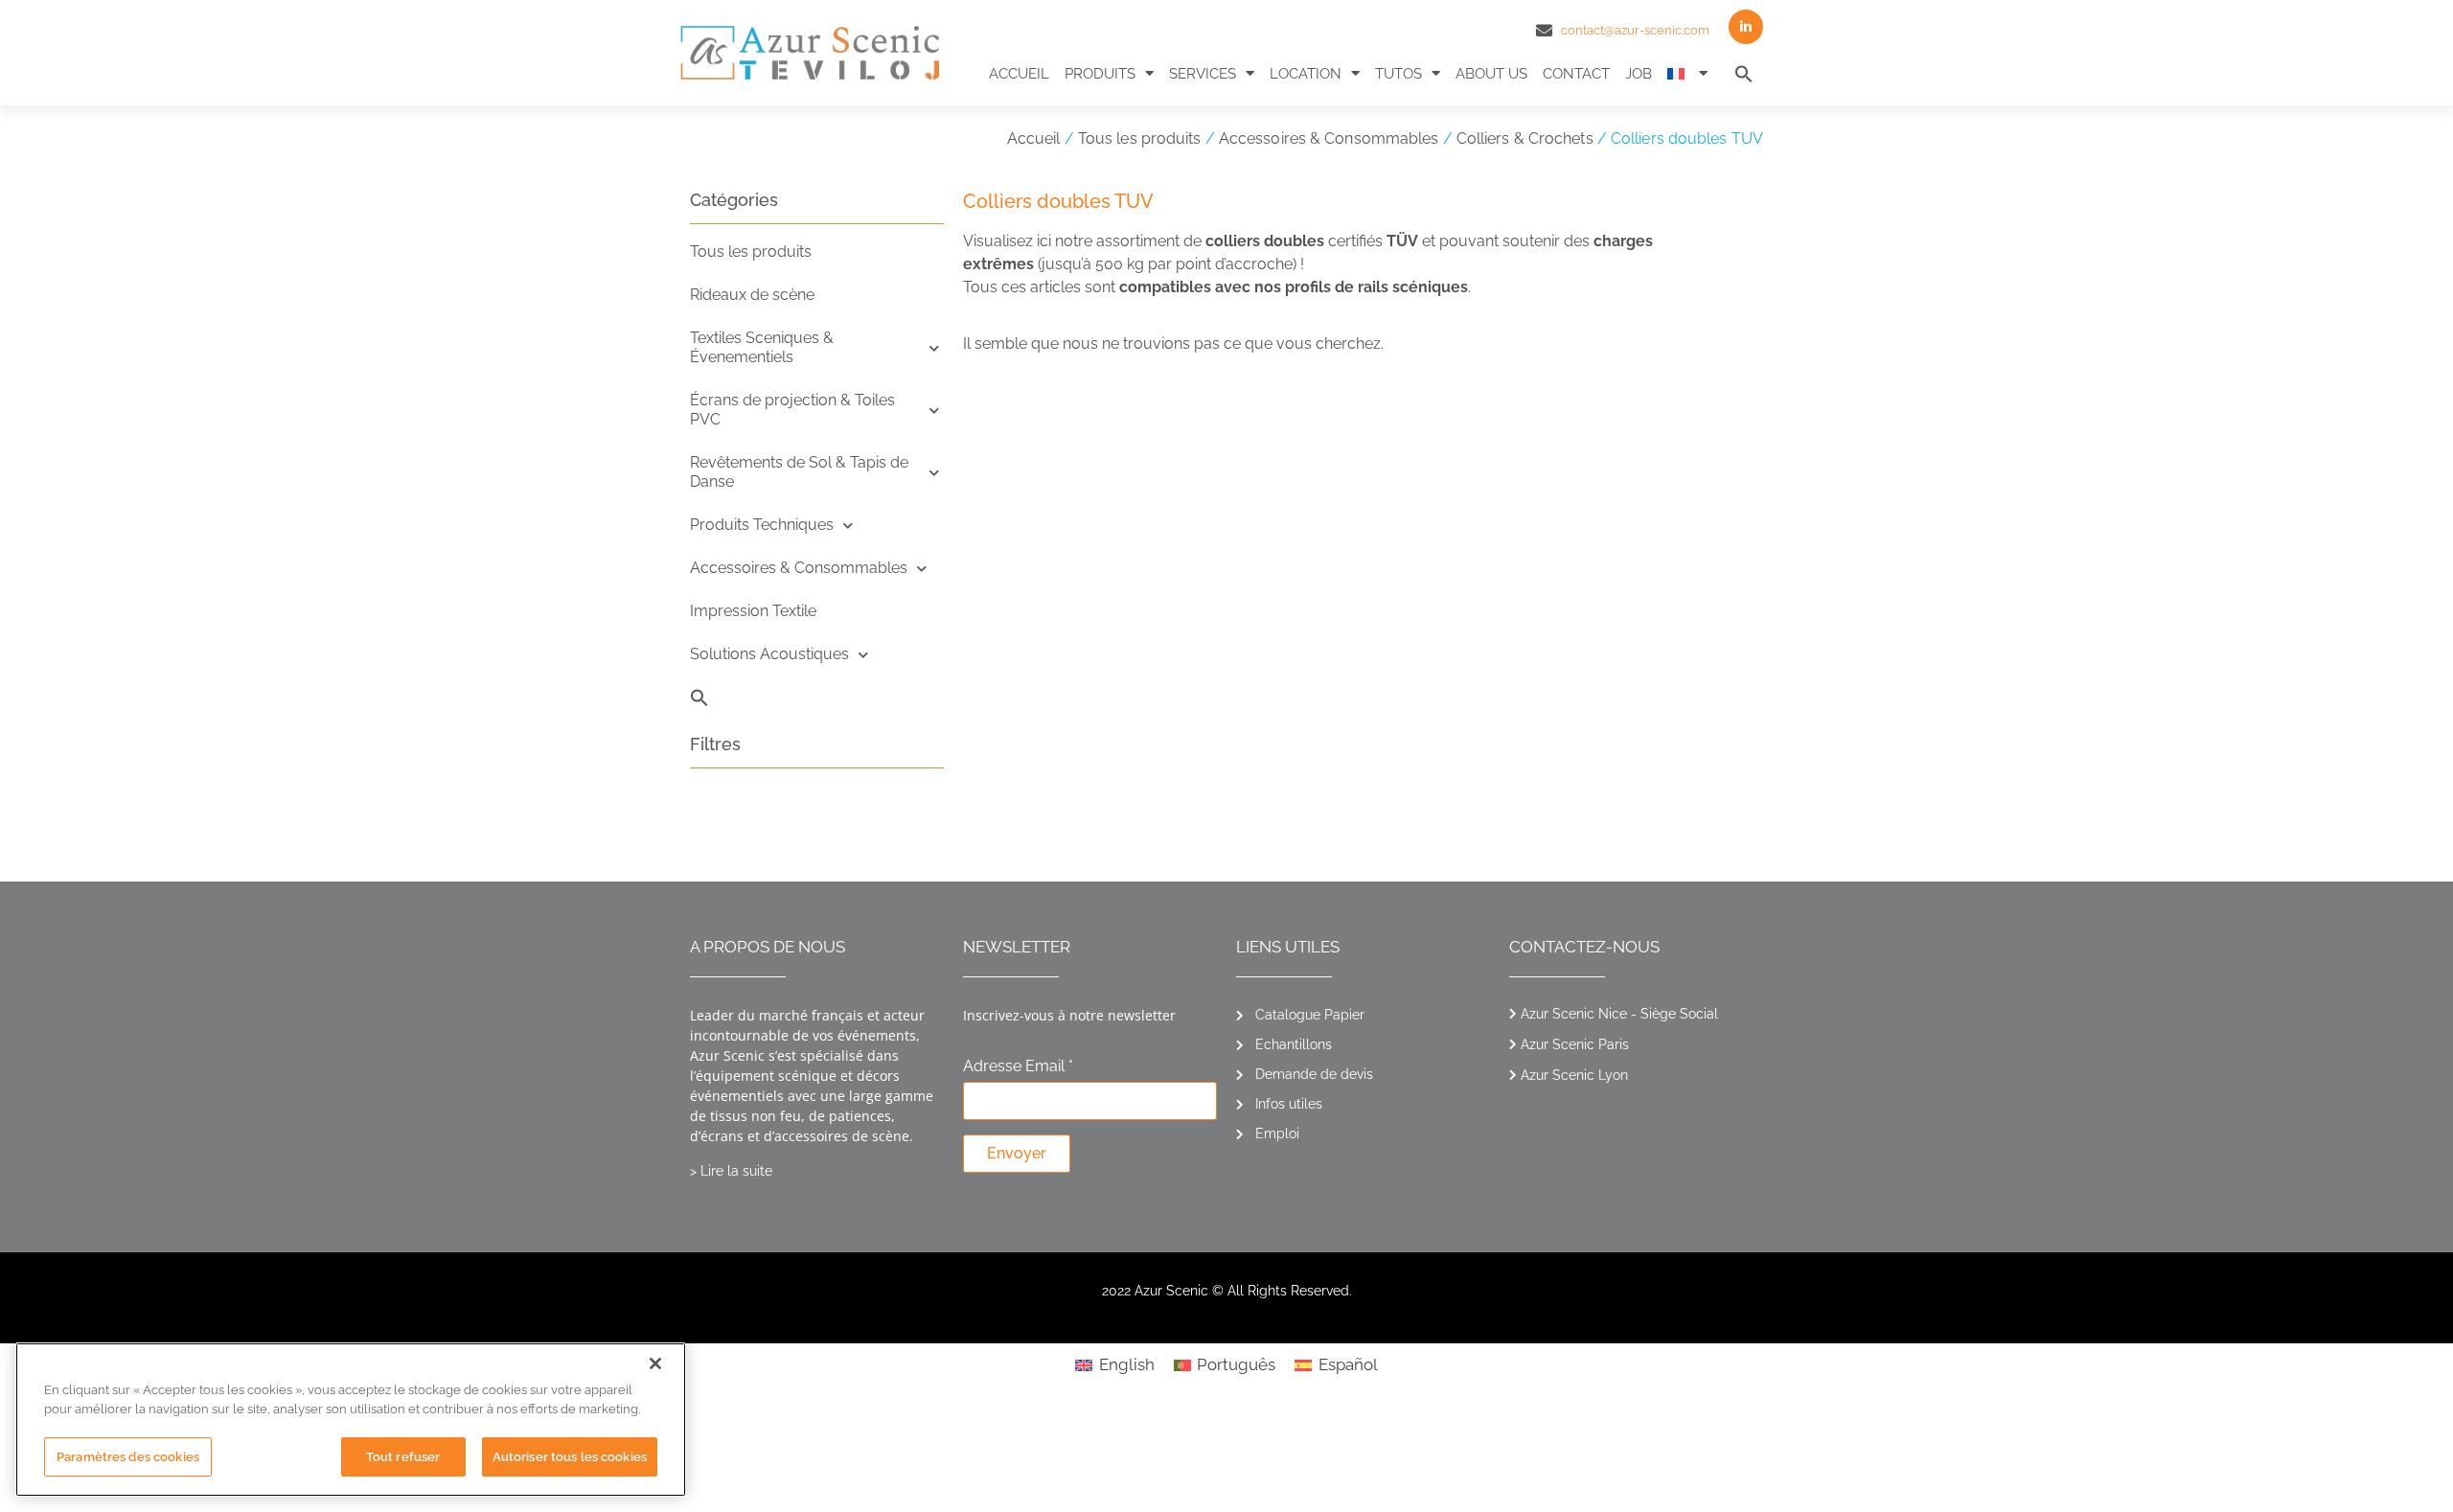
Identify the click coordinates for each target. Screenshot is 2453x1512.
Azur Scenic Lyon (1574, 1075)
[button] (1744, 74)
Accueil (1019, 74)
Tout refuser (403, 1457)
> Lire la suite (731, 1171)
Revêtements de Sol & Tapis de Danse (799, 472)
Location (1306, 74)
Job (1639, 74)
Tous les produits (1140, 138)
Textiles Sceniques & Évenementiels (762, 347)
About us (1491, 74)
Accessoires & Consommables (1329, 138)
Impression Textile (753, 611)
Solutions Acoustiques (769, 654)
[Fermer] (655, 1363)
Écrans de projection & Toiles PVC (792, 410)
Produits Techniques (762, 525)
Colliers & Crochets (1525, 138)
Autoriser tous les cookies (570, 1457)
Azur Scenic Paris (1575, 1044)
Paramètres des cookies (128, 1457)
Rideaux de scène (752, 295)
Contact (1576, 74)
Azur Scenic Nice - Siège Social (1619, 1014)
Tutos (1398, 74)
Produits (1100, 74)
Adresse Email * (1018, 1067)
